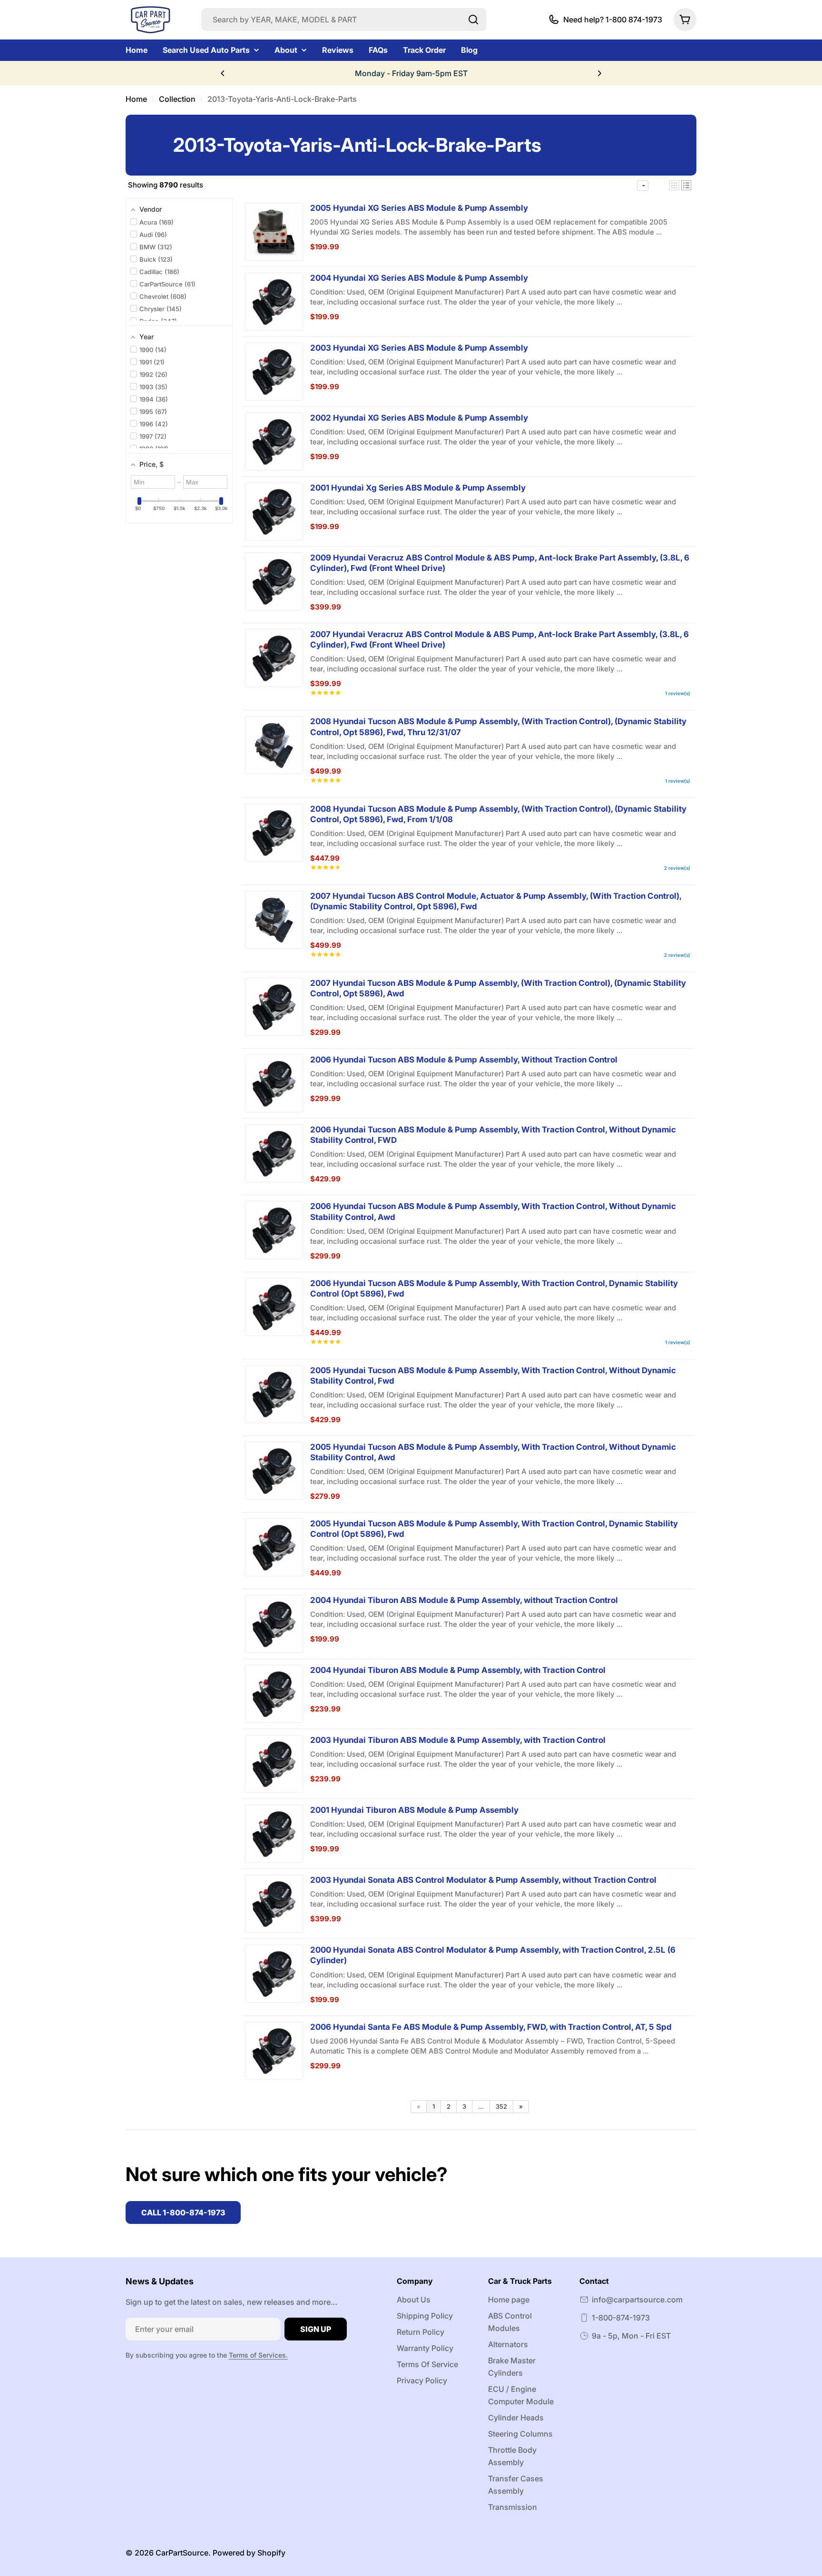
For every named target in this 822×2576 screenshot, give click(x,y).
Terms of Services (257, 2355)
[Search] (473, 20)
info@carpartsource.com (637, 2300)
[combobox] (344, 20)
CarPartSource (182, 2553)
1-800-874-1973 (621, 2318)
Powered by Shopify (249, 2553)
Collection (177, 99)
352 (501, 2106)
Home (136, 99)
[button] (223, 73)
